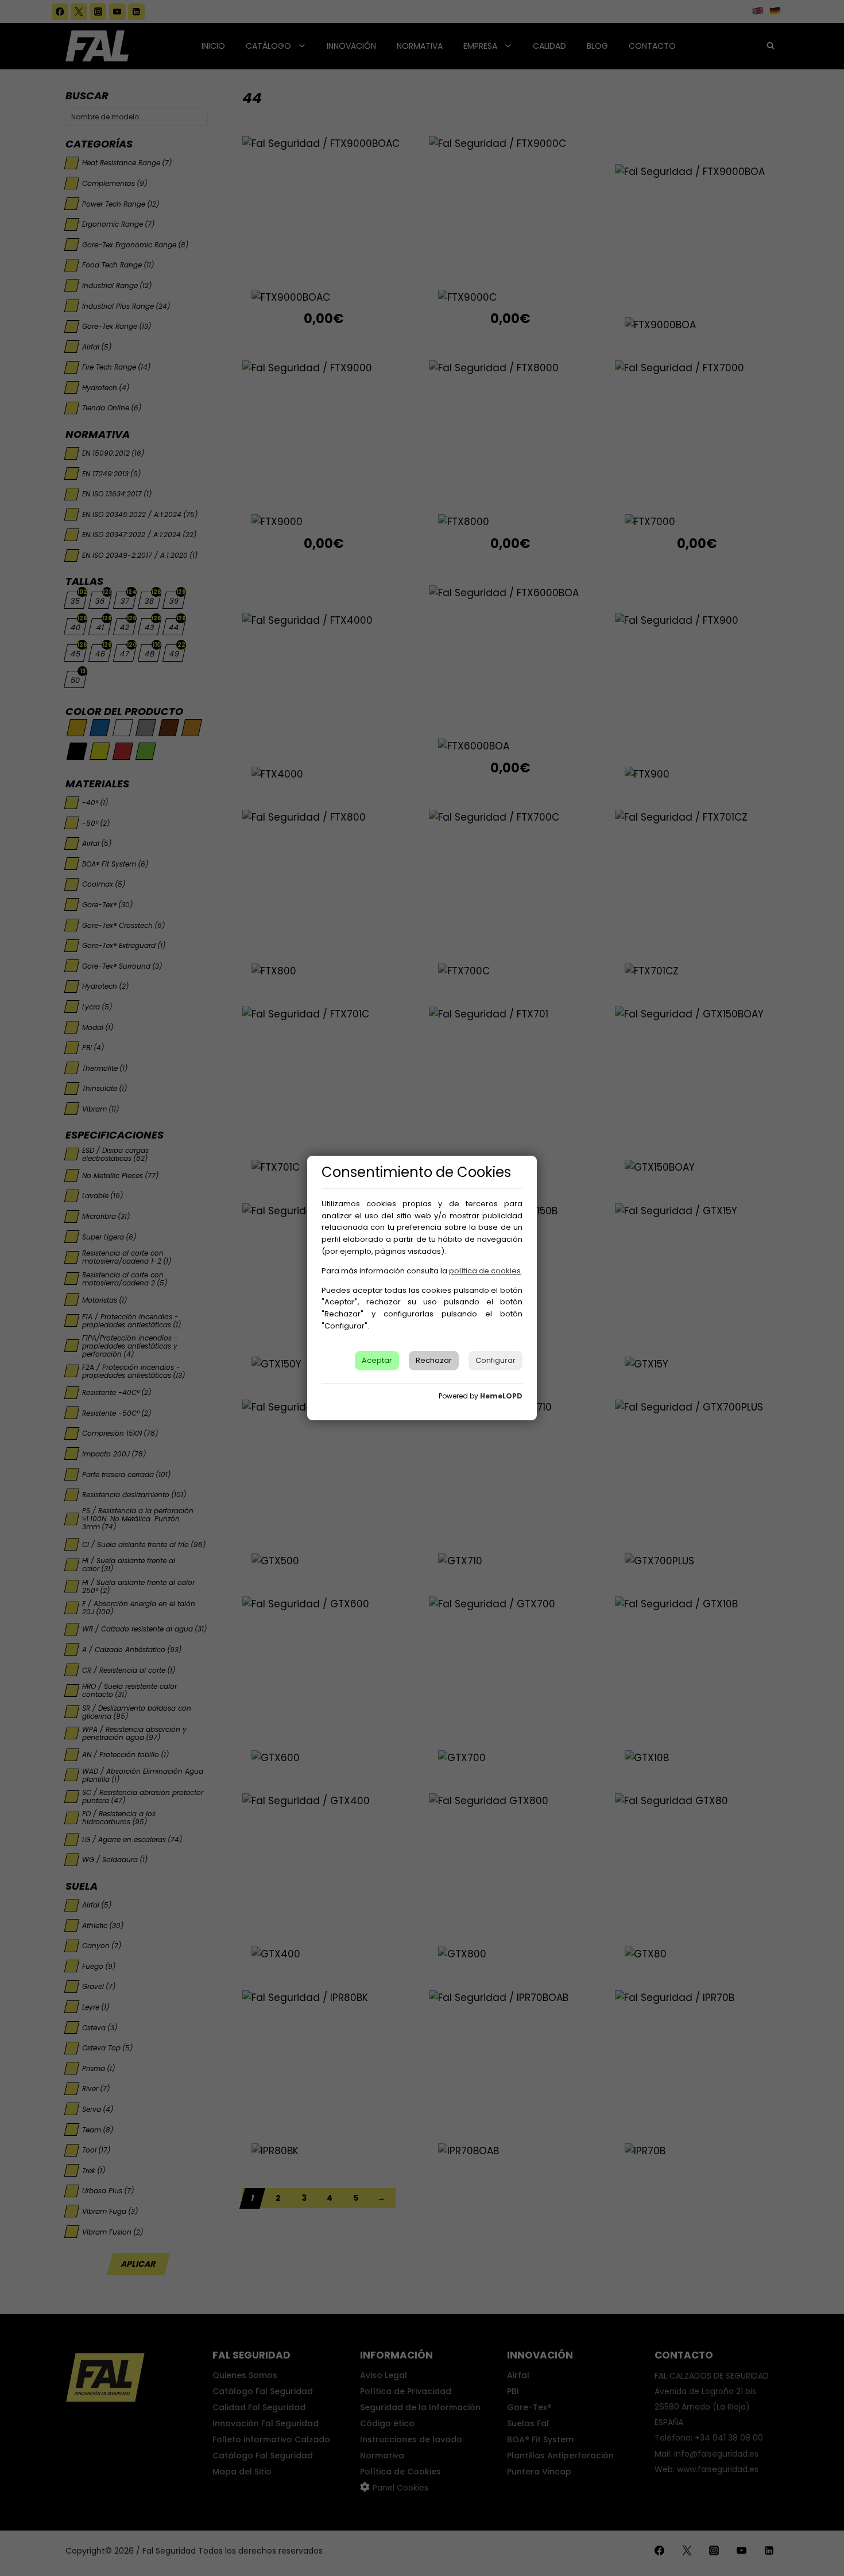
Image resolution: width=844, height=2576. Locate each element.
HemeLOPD (501, 1396)
